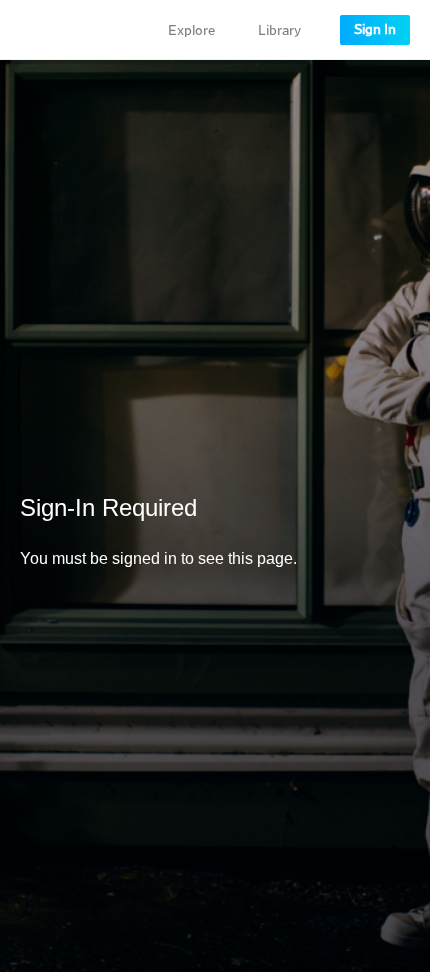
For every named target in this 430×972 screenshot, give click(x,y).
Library (279, 31)
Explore (191, 31)
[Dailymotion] (74, 30)
